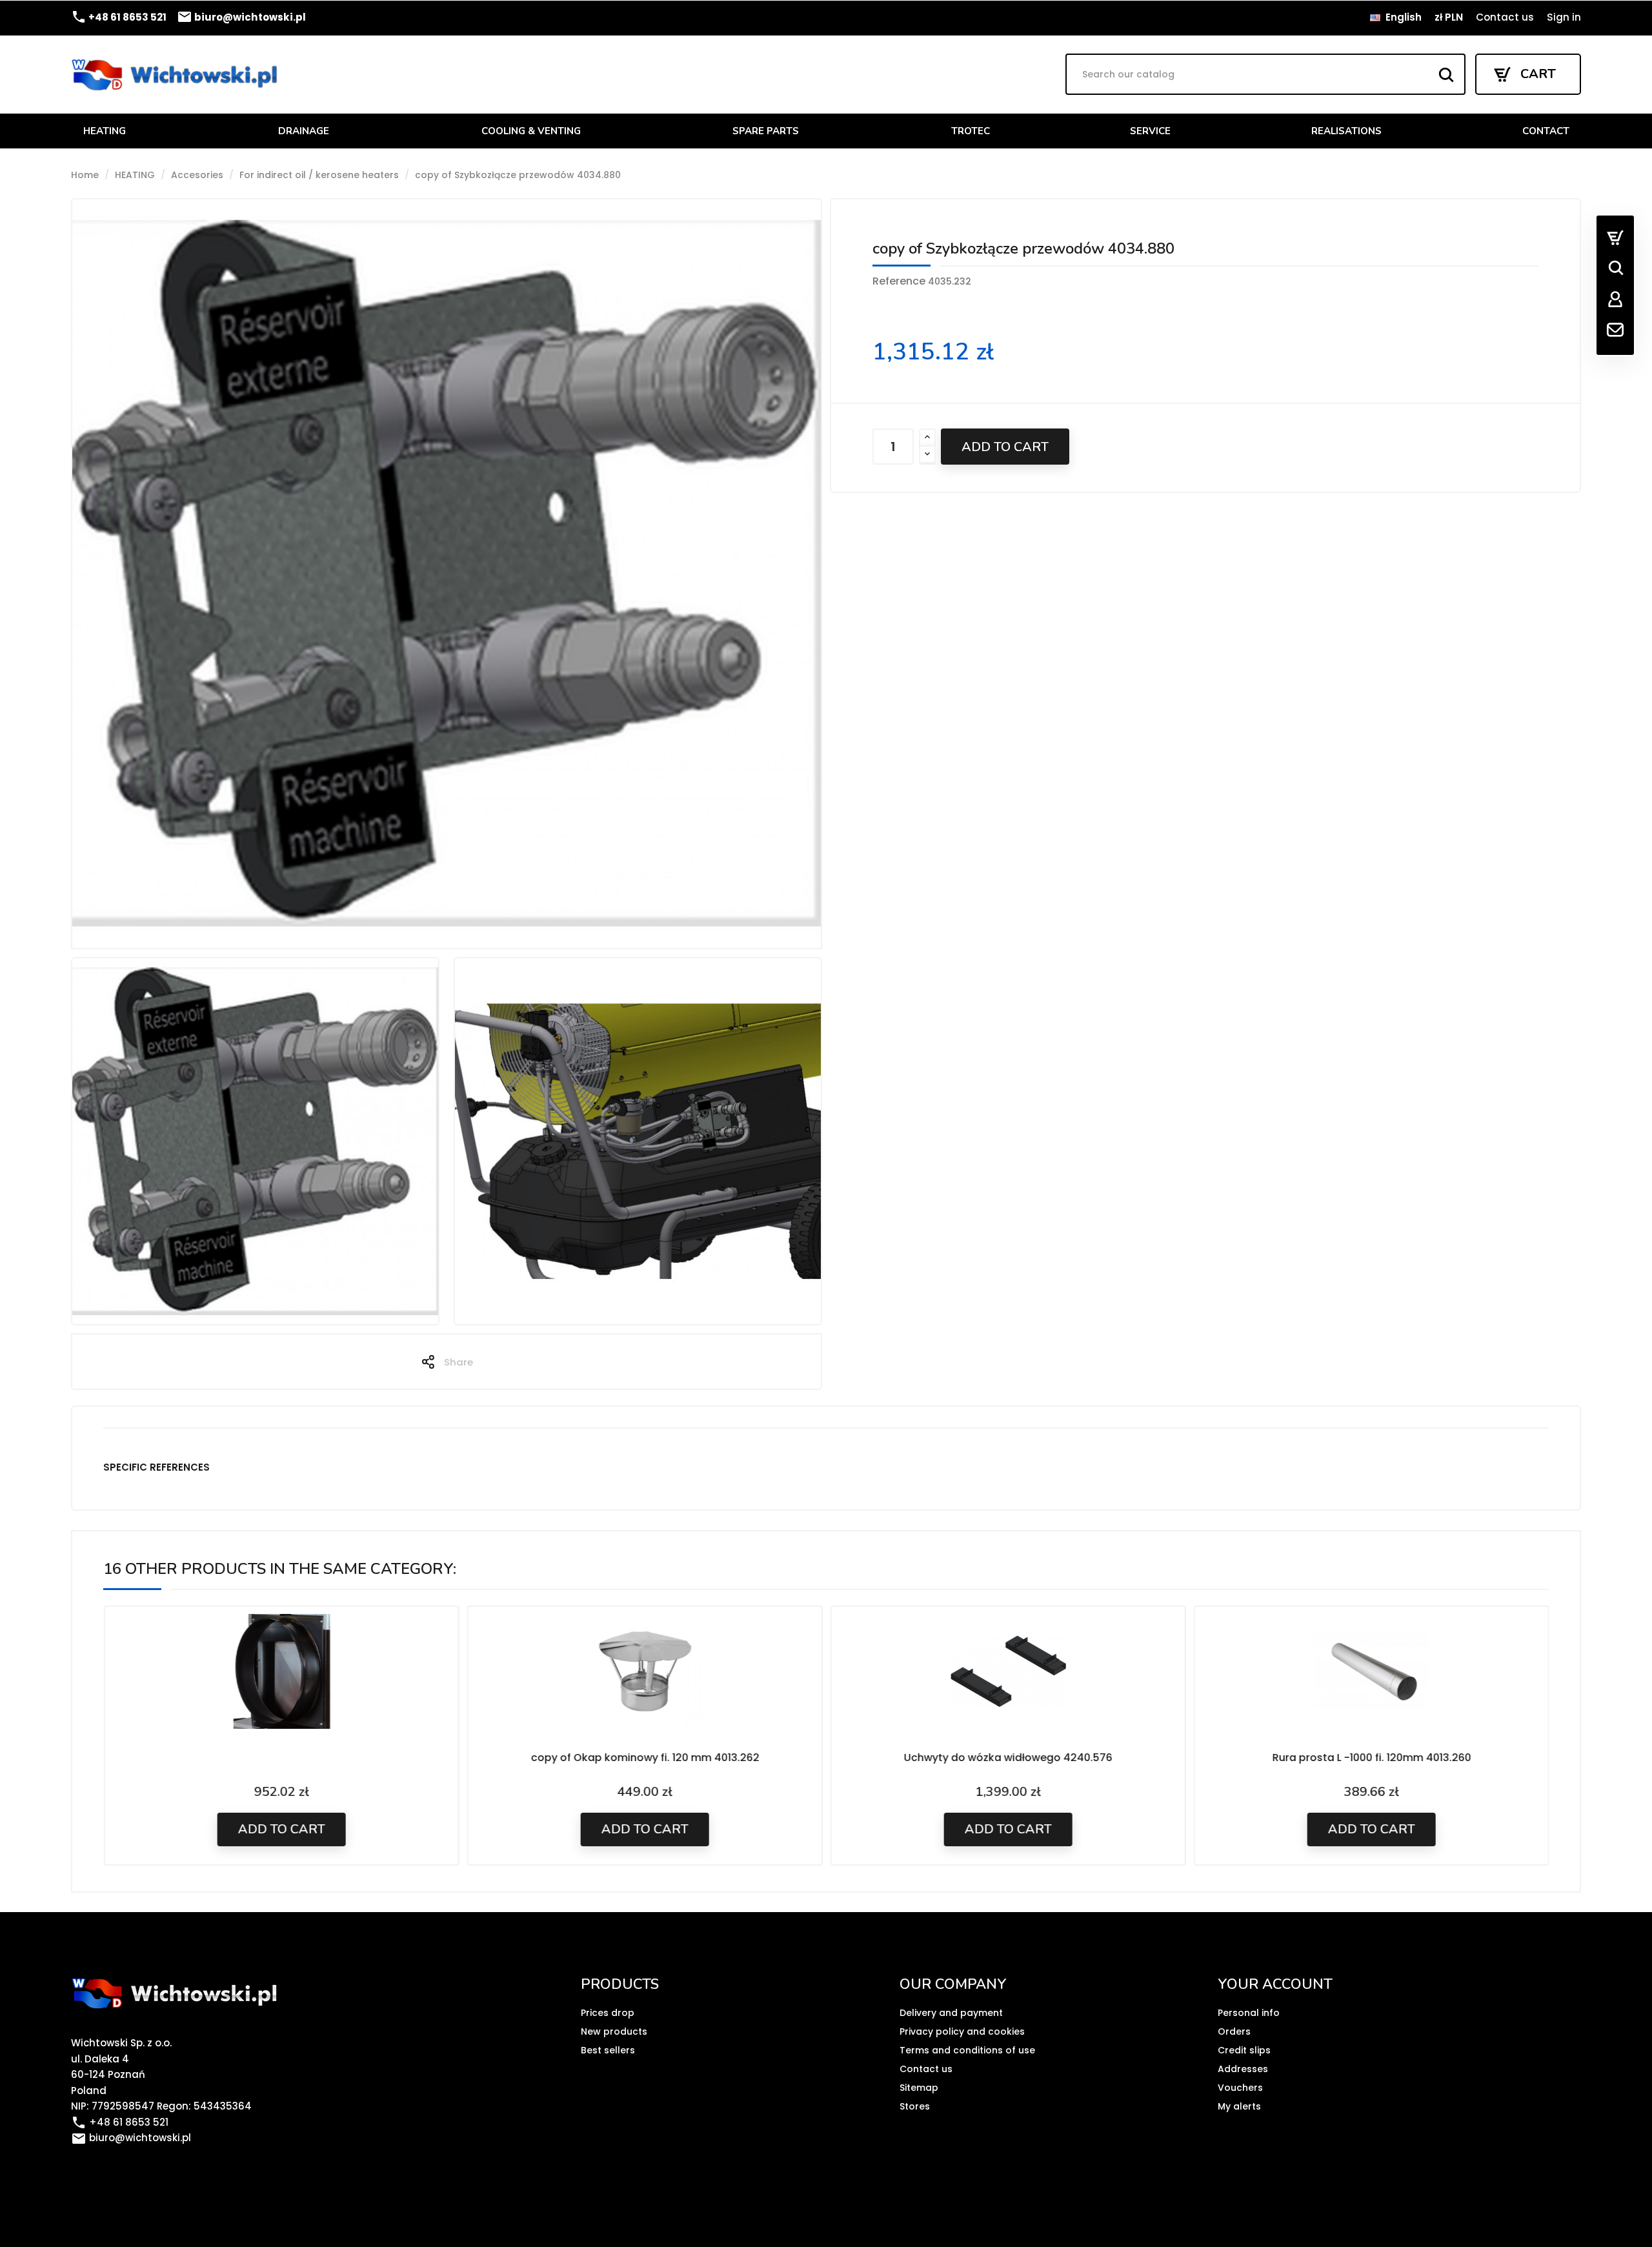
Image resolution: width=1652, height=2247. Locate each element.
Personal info (1249, 2013)
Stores (915, 2106)
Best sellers (608, 2050)
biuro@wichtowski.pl (241, 17)
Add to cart (1005, 447)
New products (614, 2031)
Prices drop (608, 2013)
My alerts (1239, 2106)
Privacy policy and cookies (962, 2031)
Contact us (1505, 17)
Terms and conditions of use (967, 2050)
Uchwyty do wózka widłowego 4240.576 (1008, 1758)
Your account (1275, 1984)
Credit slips (1244, 2050)
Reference (899, 281)
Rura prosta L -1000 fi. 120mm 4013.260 (1371, 1758)
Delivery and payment (951, 2013)
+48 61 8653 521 (119, 17)
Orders (1234, 2031)
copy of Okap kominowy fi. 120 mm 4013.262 (645, 1758)
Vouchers (1240, 2088)
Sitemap (919, 2088)
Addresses (1243, 2069)
